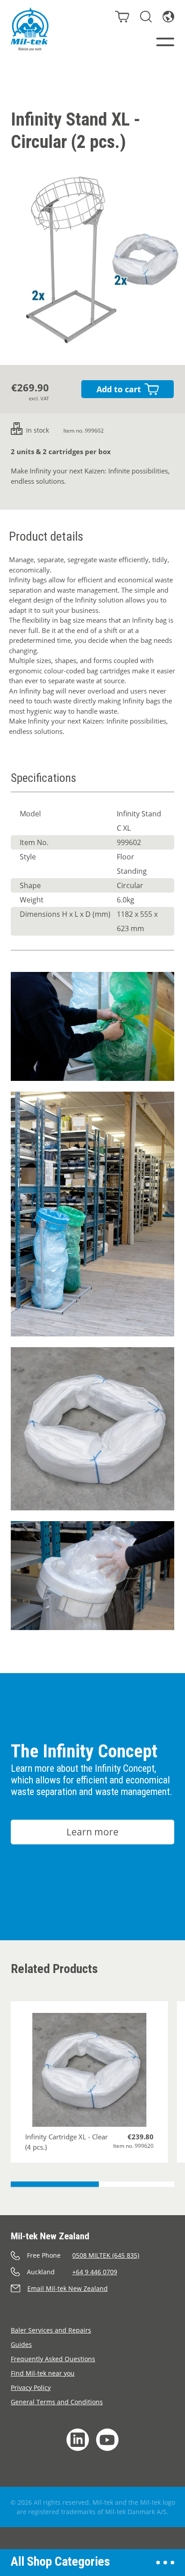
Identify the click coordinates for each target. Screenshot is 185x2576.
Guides (21, 2344)
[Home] (30, 29)
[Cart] (122, 17)
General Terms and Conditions (57, 2402)
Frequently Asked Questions (53, 2359)
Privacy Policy (31, 2387)
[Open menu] (165, 2563)
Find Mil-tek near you (43, 2373)
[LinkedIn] (78, 2440)
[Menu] (165, 42)
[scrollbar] (92, 2184)
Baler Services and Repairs (51, 2330)
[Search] (146, 17)
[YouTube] (107, 2440)
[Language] (168, 17)
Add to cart (119, 389)
